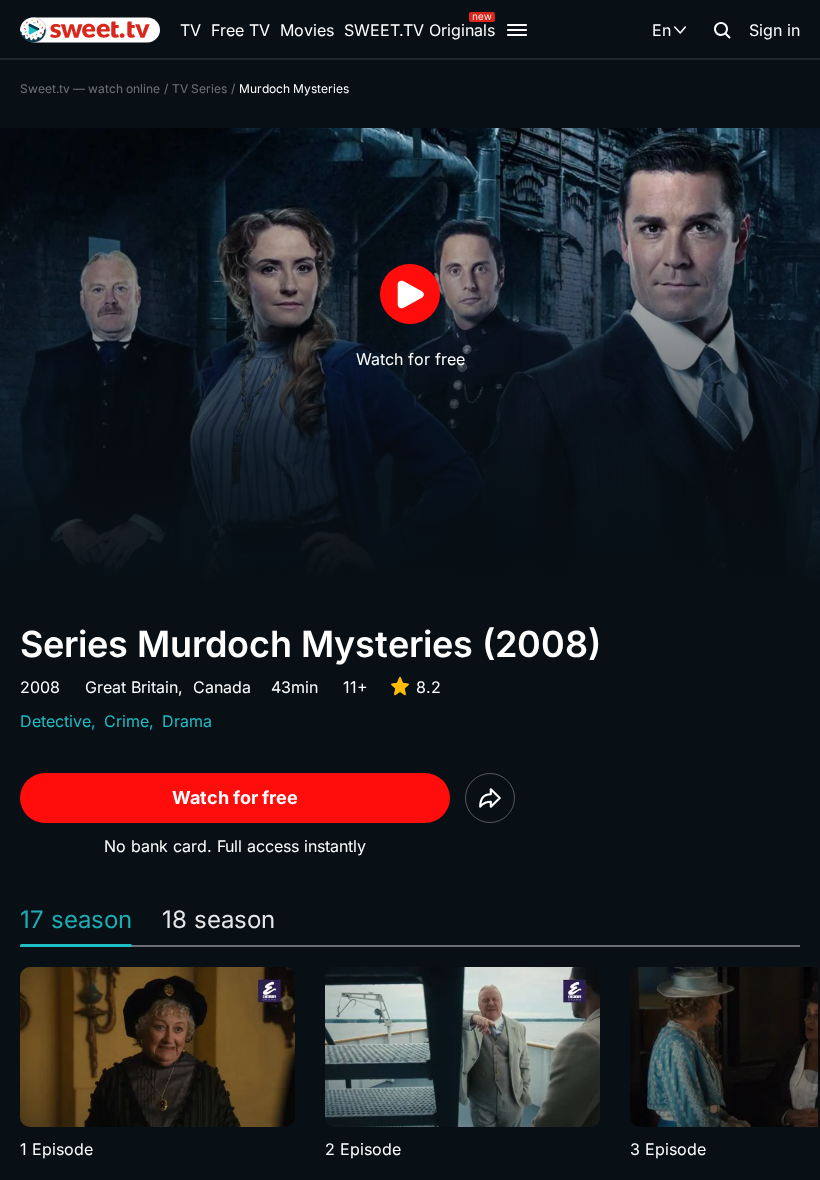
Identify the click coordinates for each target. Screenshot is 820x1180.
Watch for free (235, 797)
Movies (307, 30)
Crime (126, 721)
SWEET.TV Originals (419, 30)
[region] (410, 1064)
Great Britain (131, 687)
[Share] (490, 798)
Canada (222, 687)
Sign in (774, 30)
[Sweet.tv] (90, 30)
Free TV (240, 30)
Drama (187, 721)
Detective (55, 721)
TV (190, 30)
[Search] (722, 30)
